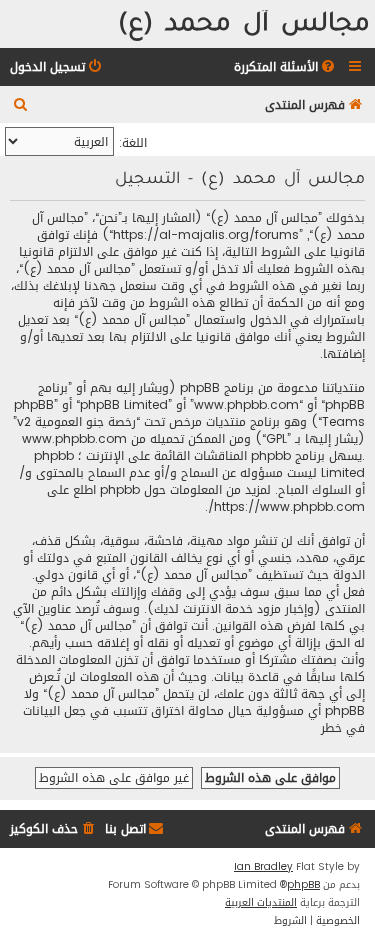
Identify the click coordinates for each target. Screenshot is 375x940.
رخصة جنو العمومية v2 (76, 422)
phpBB (303, 885)
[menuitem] (286, 67)
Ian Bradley (263, 867)
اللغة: (133, 142)
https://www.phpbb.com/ (286, 507)
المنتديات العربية (261, 903)
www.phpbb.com (74, 439)
